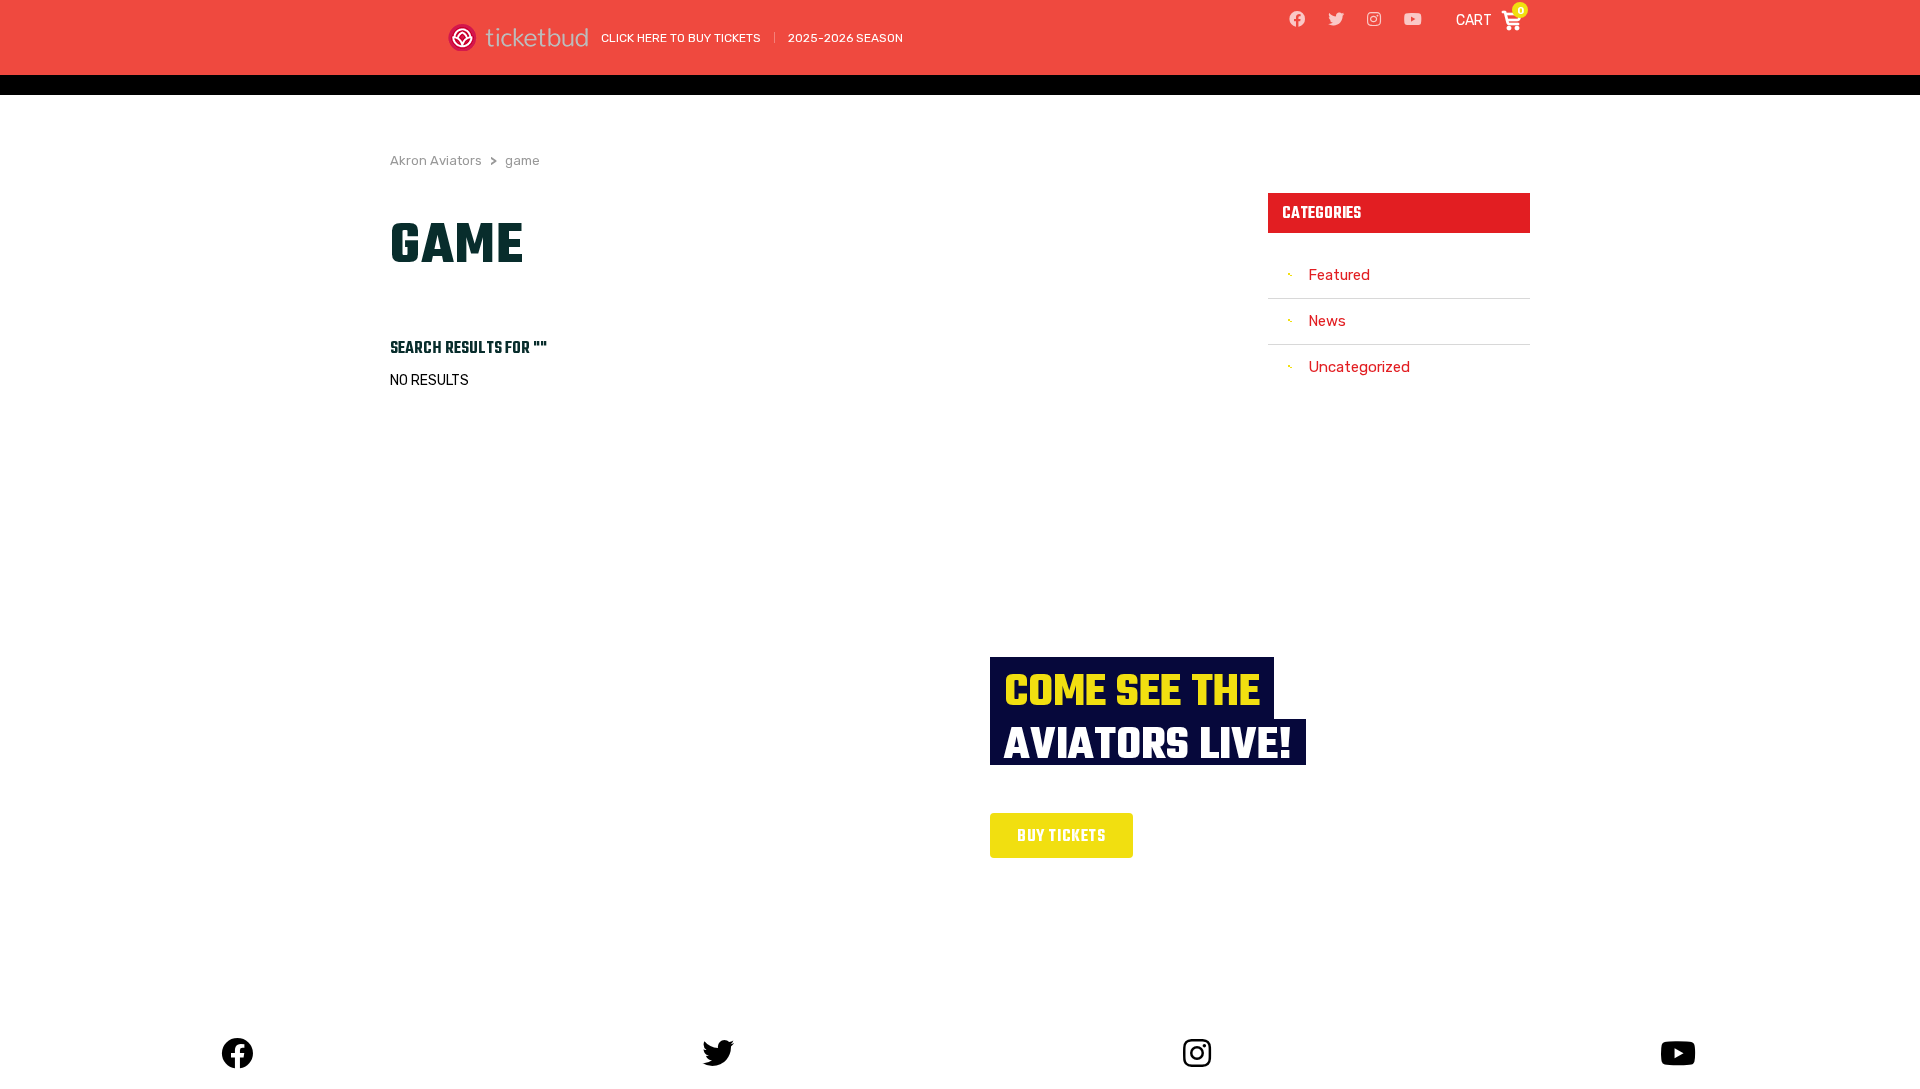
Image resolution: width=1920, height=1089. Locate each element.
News (1327, 321)
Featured (1339, 275)
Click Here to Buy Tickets (681, 38)
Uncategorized (1359, 367)
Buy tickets (1061, 837)
